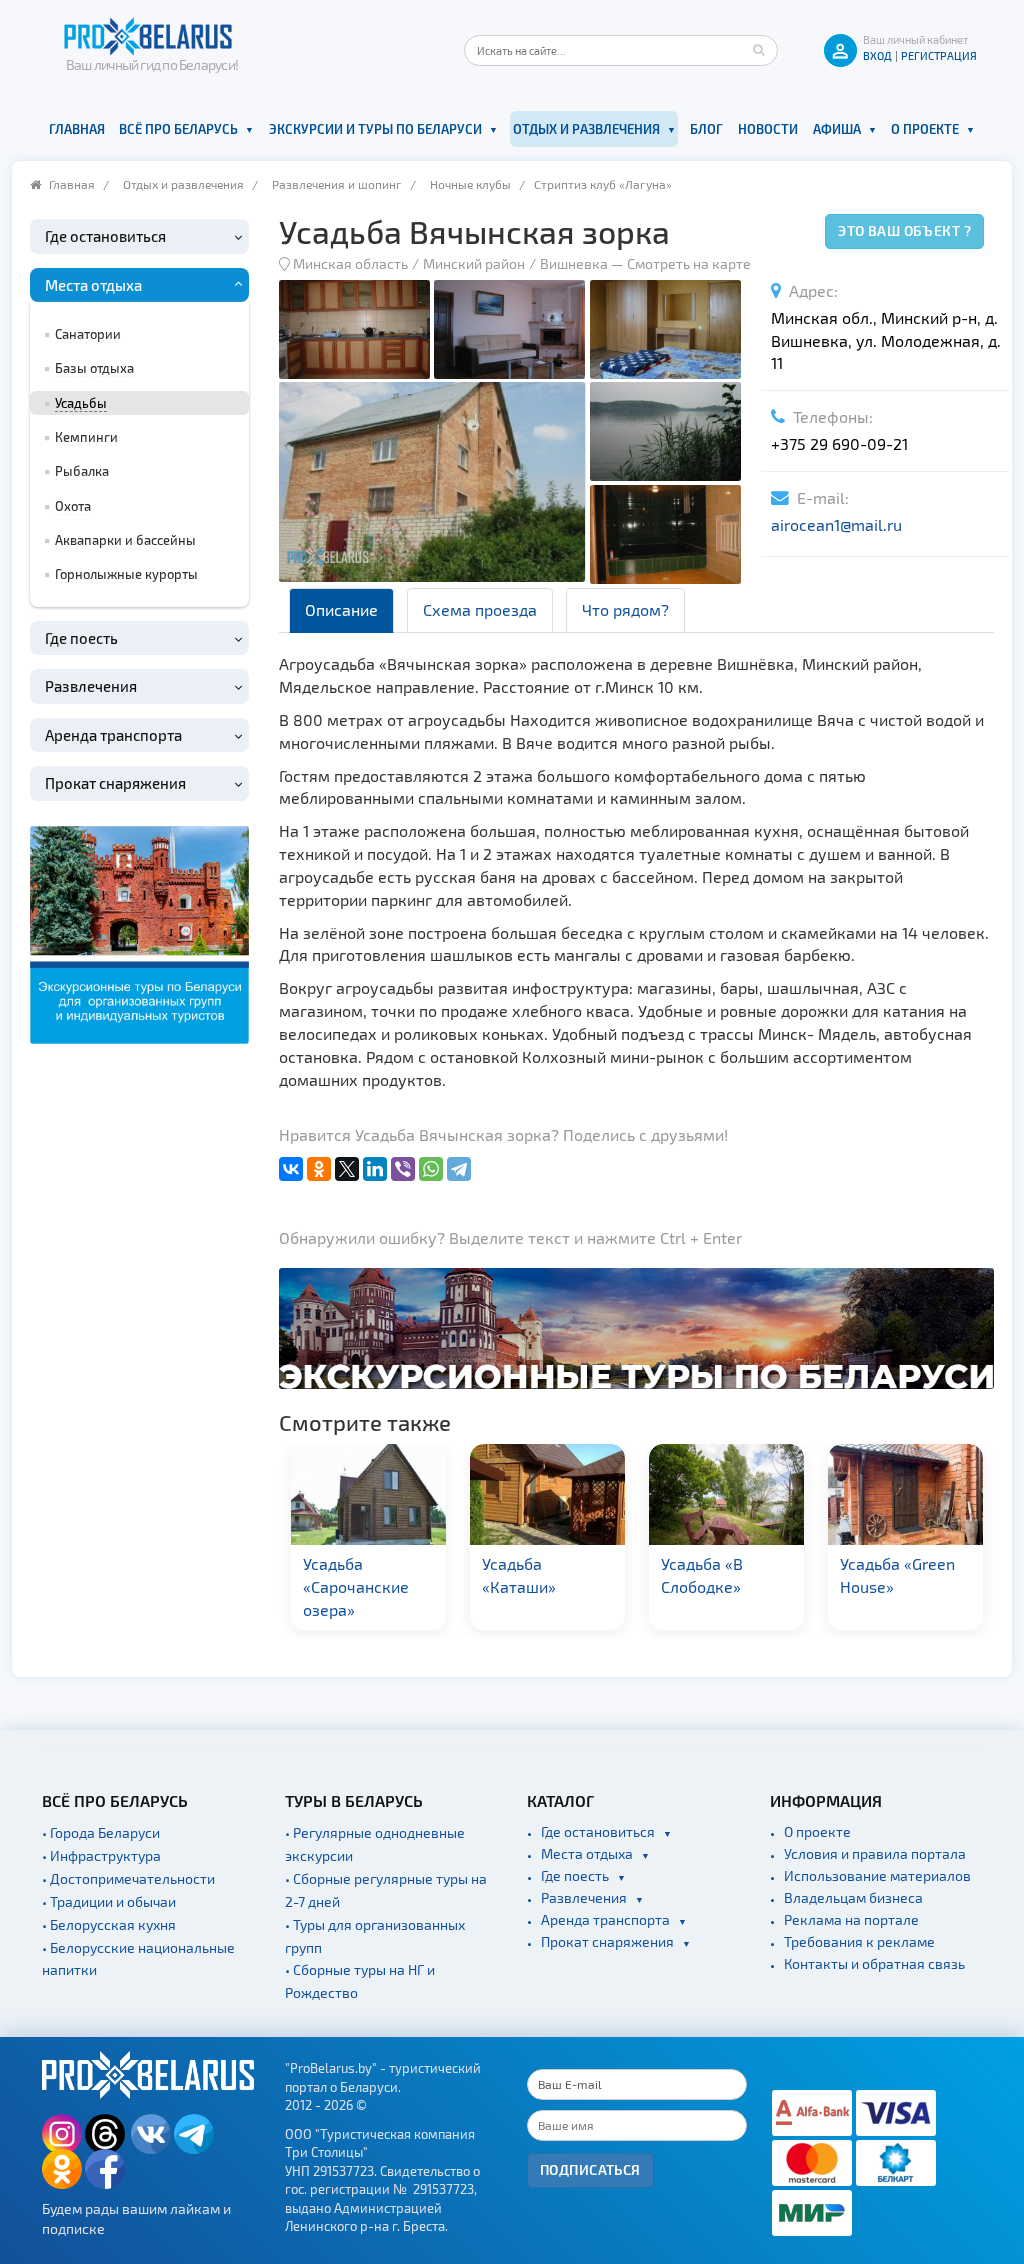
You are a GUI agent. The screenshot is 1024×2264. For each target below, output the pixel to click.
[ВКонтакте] (291, 1169)
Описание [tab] (341, 609)
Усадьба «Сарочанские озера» (356, 1586)
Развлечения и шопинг (337, 184)
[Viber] (403, 1169)
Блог (706, 129)
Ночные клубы (470, 184)
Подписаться (590, 2169)
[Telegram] (459, 1169)
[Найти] (758, 50)
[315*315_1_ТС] (139, 932)
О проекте (925, 129)
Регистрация (939, 55)
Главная (77, 129)
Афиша (837, 129)
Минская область (350, 263)
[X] (347, 1169)
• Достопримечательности (128, 1878)
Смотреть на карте (689, 263)
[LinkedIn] (375, 1169)
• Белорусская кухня (109, 1924)
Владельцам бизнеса (853, 1897)
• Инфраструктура (101, 1855)
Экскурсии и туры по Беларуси (375, 129)
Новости (768, 129)
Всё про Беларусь (178, 129)
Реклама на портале (851, 1919)
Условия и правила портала (875, 1853)
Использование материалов (877, 1875)
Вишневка (574, 263)
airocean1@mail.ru (836, 524)
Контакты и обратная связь (874, 1963)
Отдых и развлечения (586, 129)
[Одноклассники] (319, 1169)
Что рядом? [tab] (625, 609)
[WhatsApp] (431, 1169)
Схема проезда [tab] (480, 609)
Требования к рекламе (859, 1941)
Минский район (474, 263)
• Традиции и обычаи (109, 1901)
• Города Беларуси (101, 1832)
